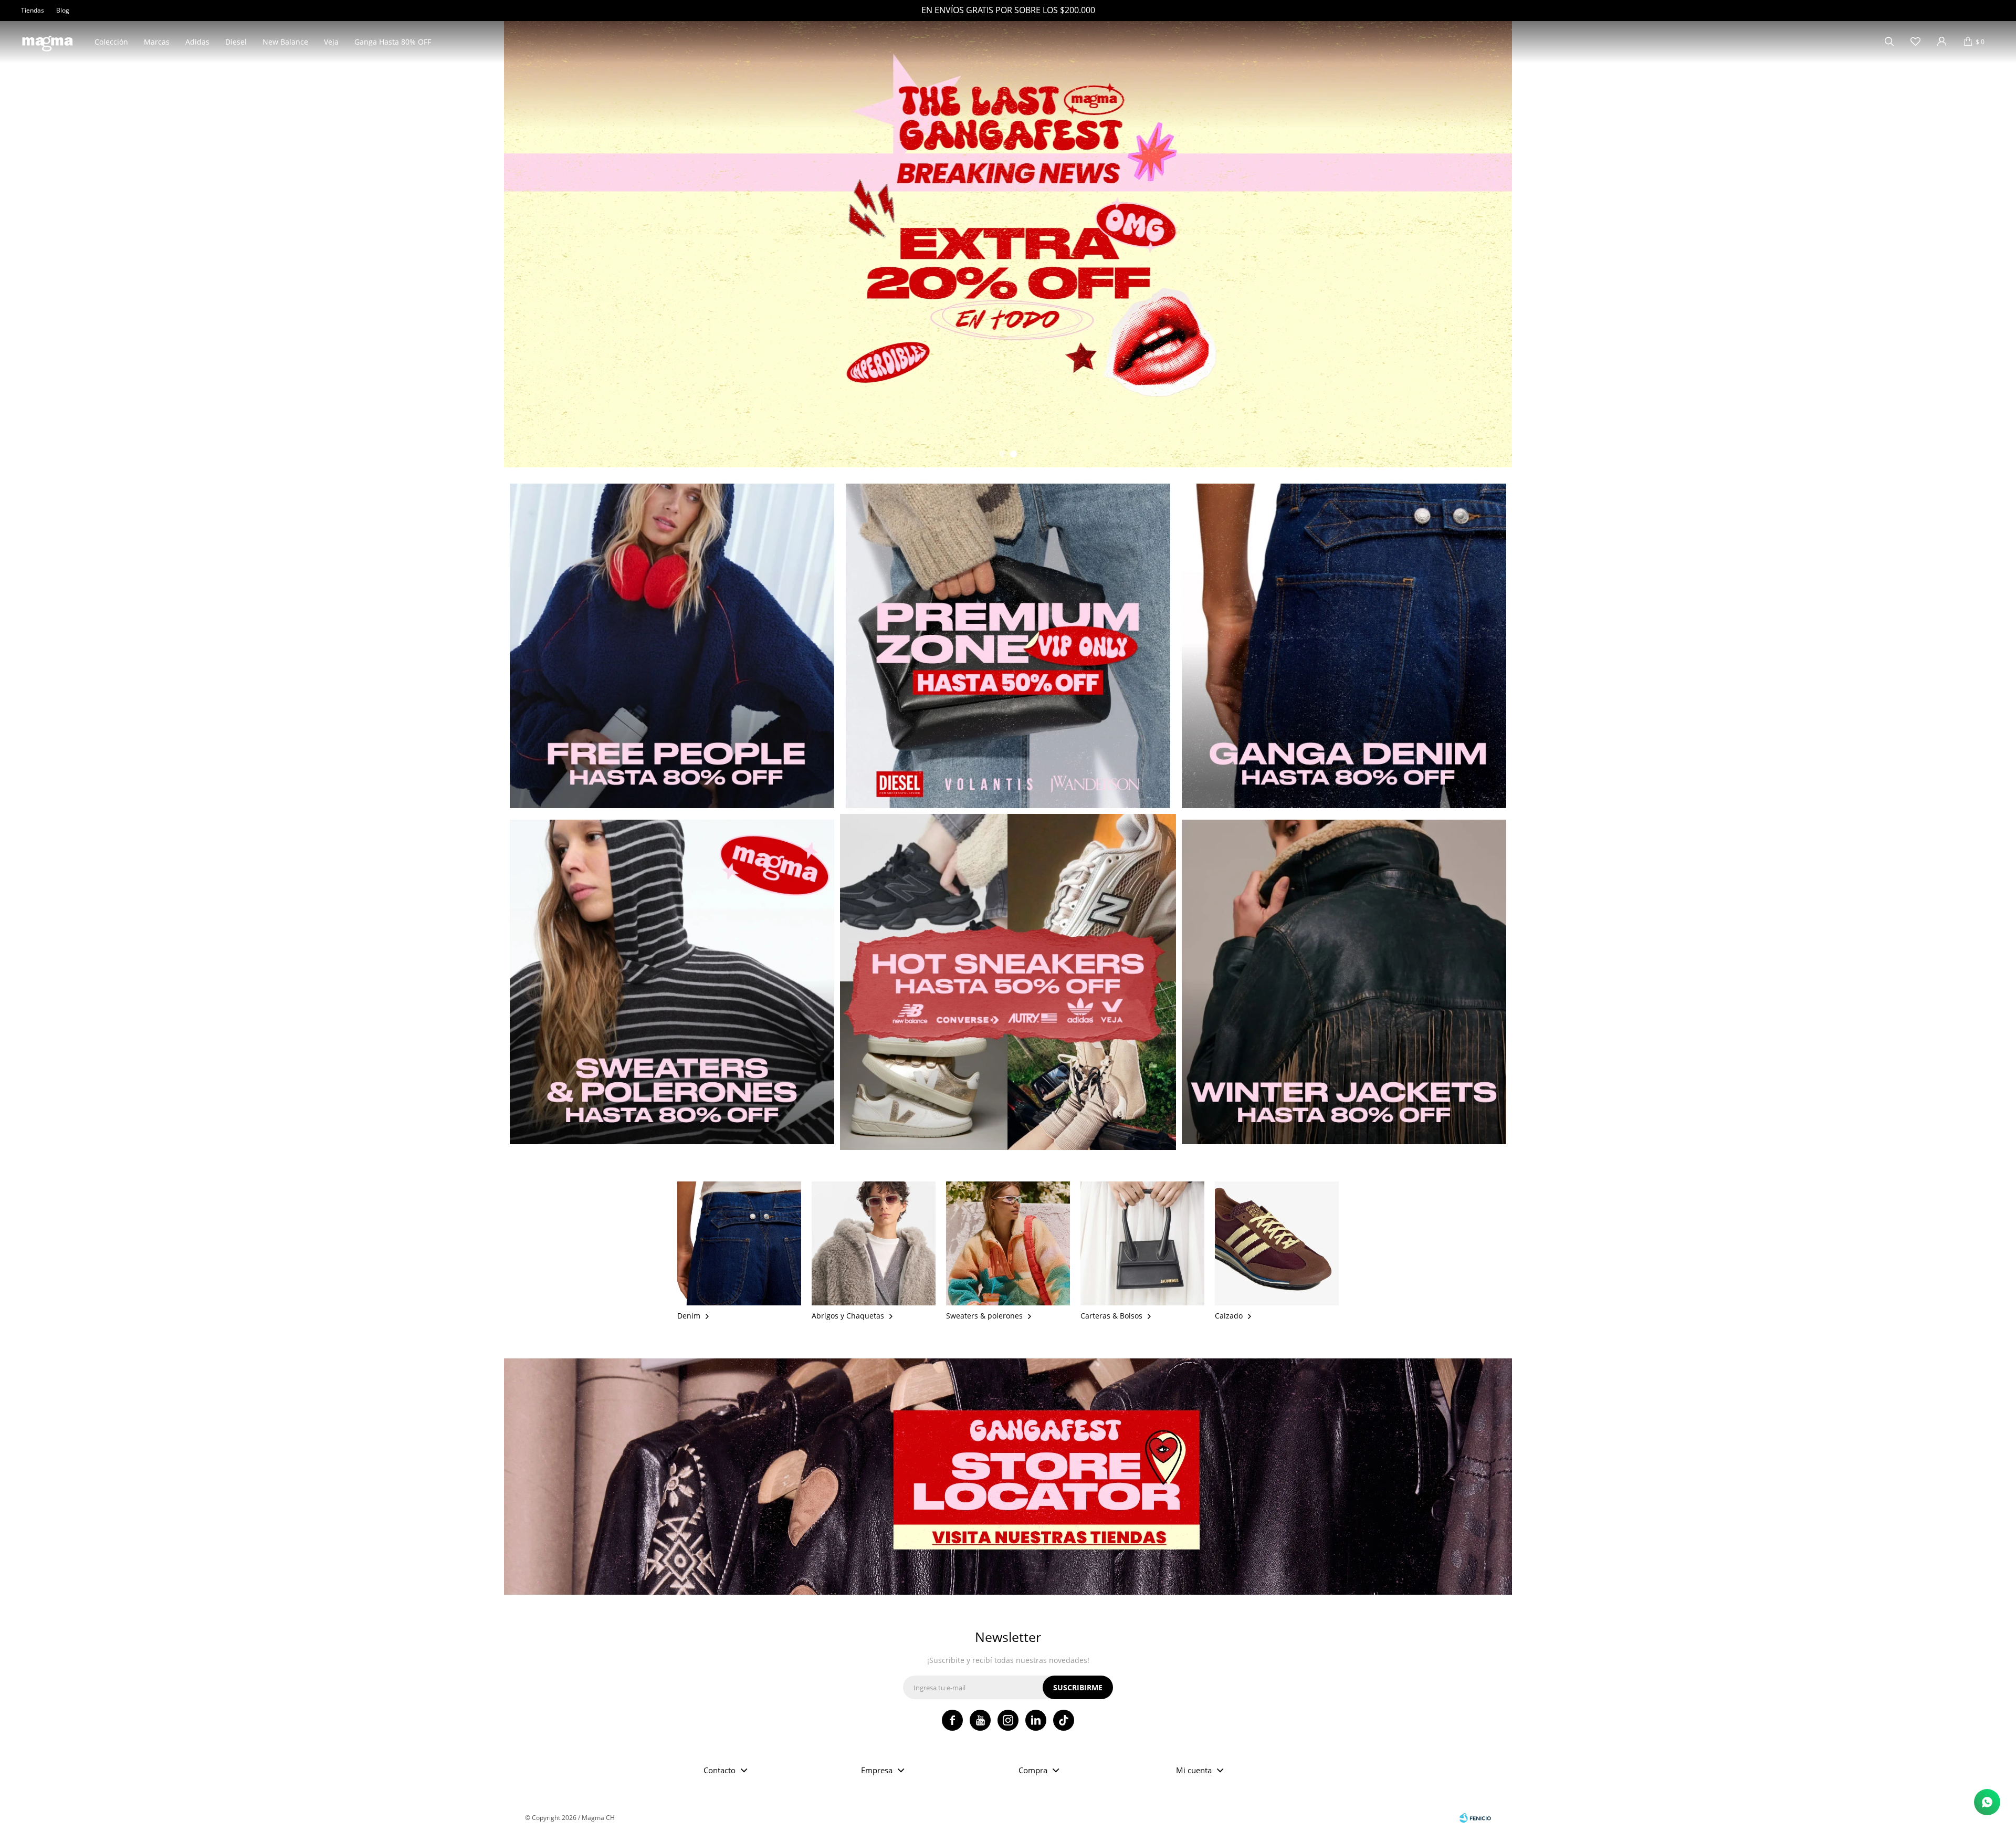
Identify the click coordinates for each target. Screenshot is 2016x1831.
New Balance (285, 42)
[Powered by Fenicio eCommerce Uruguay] (1475, 1818)
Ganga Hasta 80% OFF (393, 42)
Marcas (157, 42)
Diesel (236, 42)
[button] (1889, 42)
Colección (111, 42)
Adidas (197, 42)
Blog (63, 10)
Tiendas (33, 10)
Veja (331, 42)
